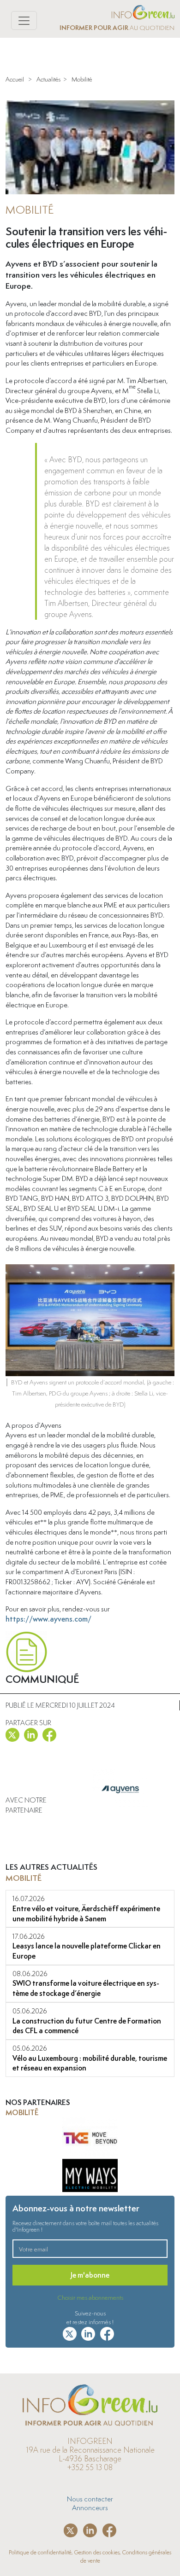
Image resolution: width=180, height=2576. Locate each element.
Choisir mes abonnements (90, 2297)
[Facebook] (49, 1733)
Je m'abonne (90, 2275)
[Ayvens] (120, 1808)
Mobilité (82, 79)
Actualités (48, 79)
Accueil (15, 79)
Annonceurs (90, 2507)
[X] (12, 1733)
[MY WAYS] (90, 2140)
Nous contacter (90, 2499)
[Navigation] (24, 20)
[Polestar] (90, 2182)
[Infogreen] (143, 11)
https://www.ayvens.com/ (48, 1619)
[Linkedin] (31, 1733)
